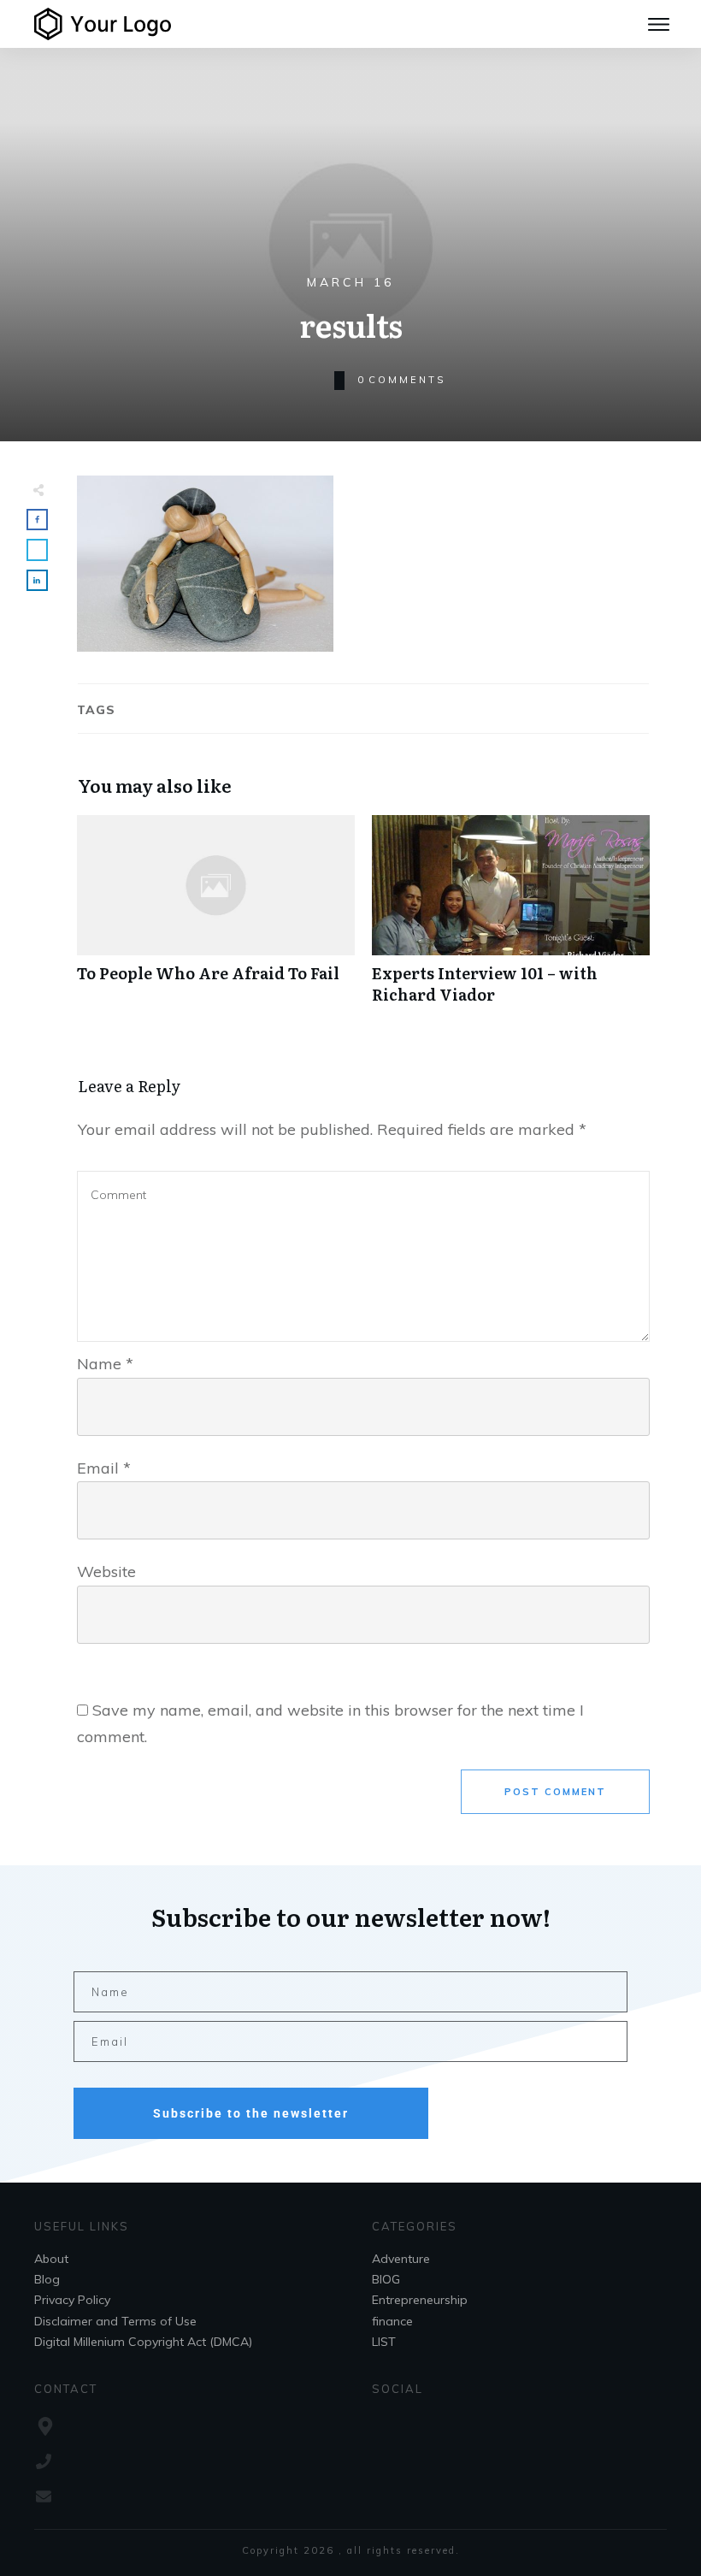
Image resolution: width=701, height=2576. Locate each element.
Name (105, 1364)
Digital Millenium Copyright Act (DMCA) (143, 2342)
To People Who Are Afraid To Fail (216, 919)
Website (106, 1572)
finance (392, 2321)
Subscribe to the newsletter (251, 2113)
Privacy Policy (72, 2300)
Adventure (401, 2259)
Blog (47, 2279)
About (51, 2259)
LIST (384, 2342)
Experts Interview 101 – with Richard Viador (511, 919)
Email (104, 1468)
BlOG (386, 2279)
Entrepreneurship (420, 2300)
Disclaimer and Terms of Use (115, 2321)
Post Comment (555, 1792)
